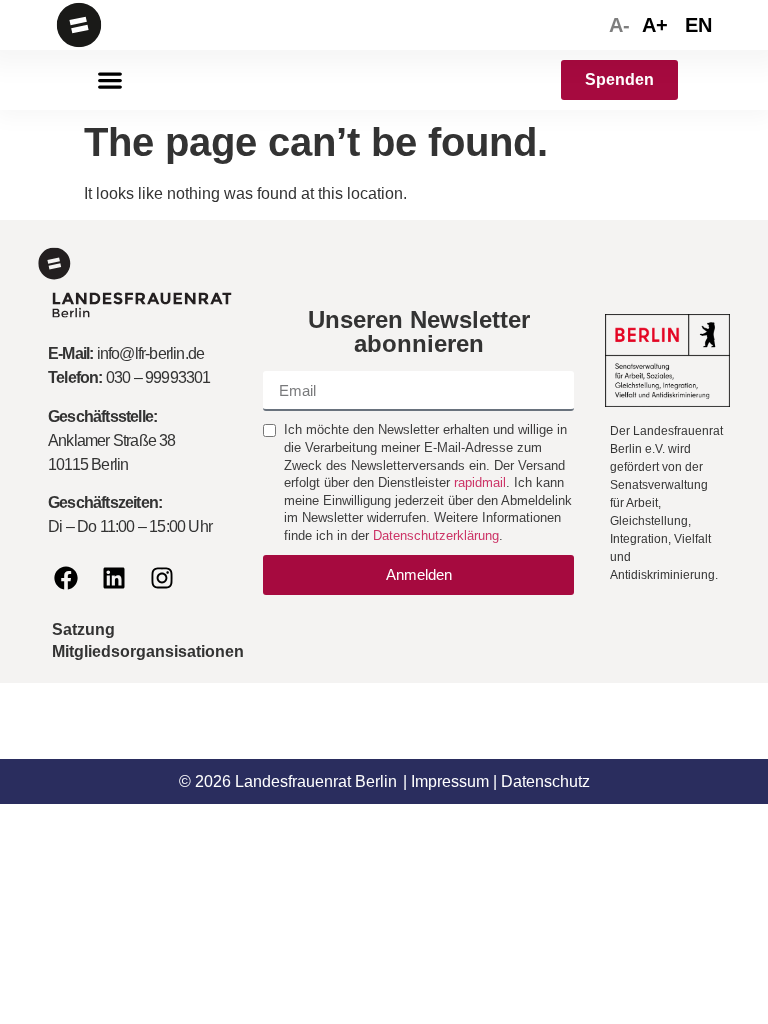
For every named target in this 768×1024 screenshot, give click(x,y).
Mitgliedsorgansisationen (148, 651)
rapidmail (480, 482)
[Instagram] (162, 578)
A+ (655, 25)
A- (619, 25)
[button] (109, 80)
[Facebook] (66, 578)
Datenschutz (545, 781)
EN (698, 25)
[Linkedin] (114, 578)
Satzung (83, 629)
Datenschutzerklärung (436, 535)
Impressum (450, 781)
